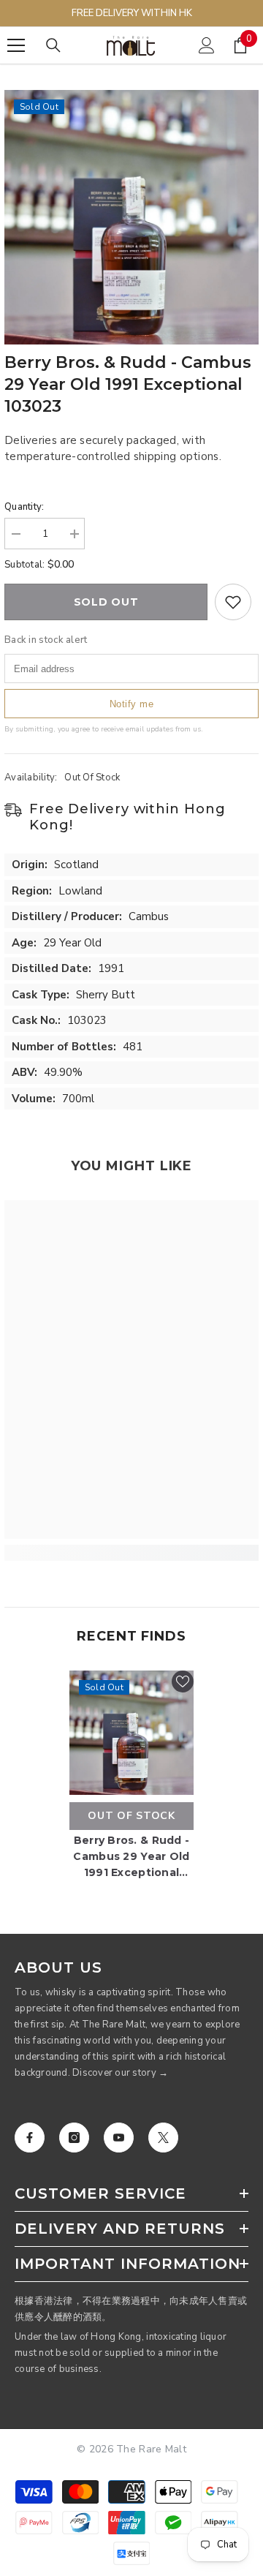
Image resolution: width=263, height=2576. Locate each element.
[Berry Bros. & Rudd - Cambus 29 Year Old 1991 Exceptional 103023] (131, 1733)
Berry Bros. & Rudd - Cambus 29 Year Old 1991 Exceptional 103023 (131, 1857)
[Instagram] (74, 2138)
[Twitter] (163, 2138)
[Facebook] (30, 2138)
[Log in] (207, 45)
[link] (131, 1553)
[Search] (53, 45)
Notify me (132, 704)
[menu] (16, 45)
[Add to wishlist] (233, 602)
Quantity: (24, 507)
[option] (131, 217)
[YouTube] (119, 2138)
